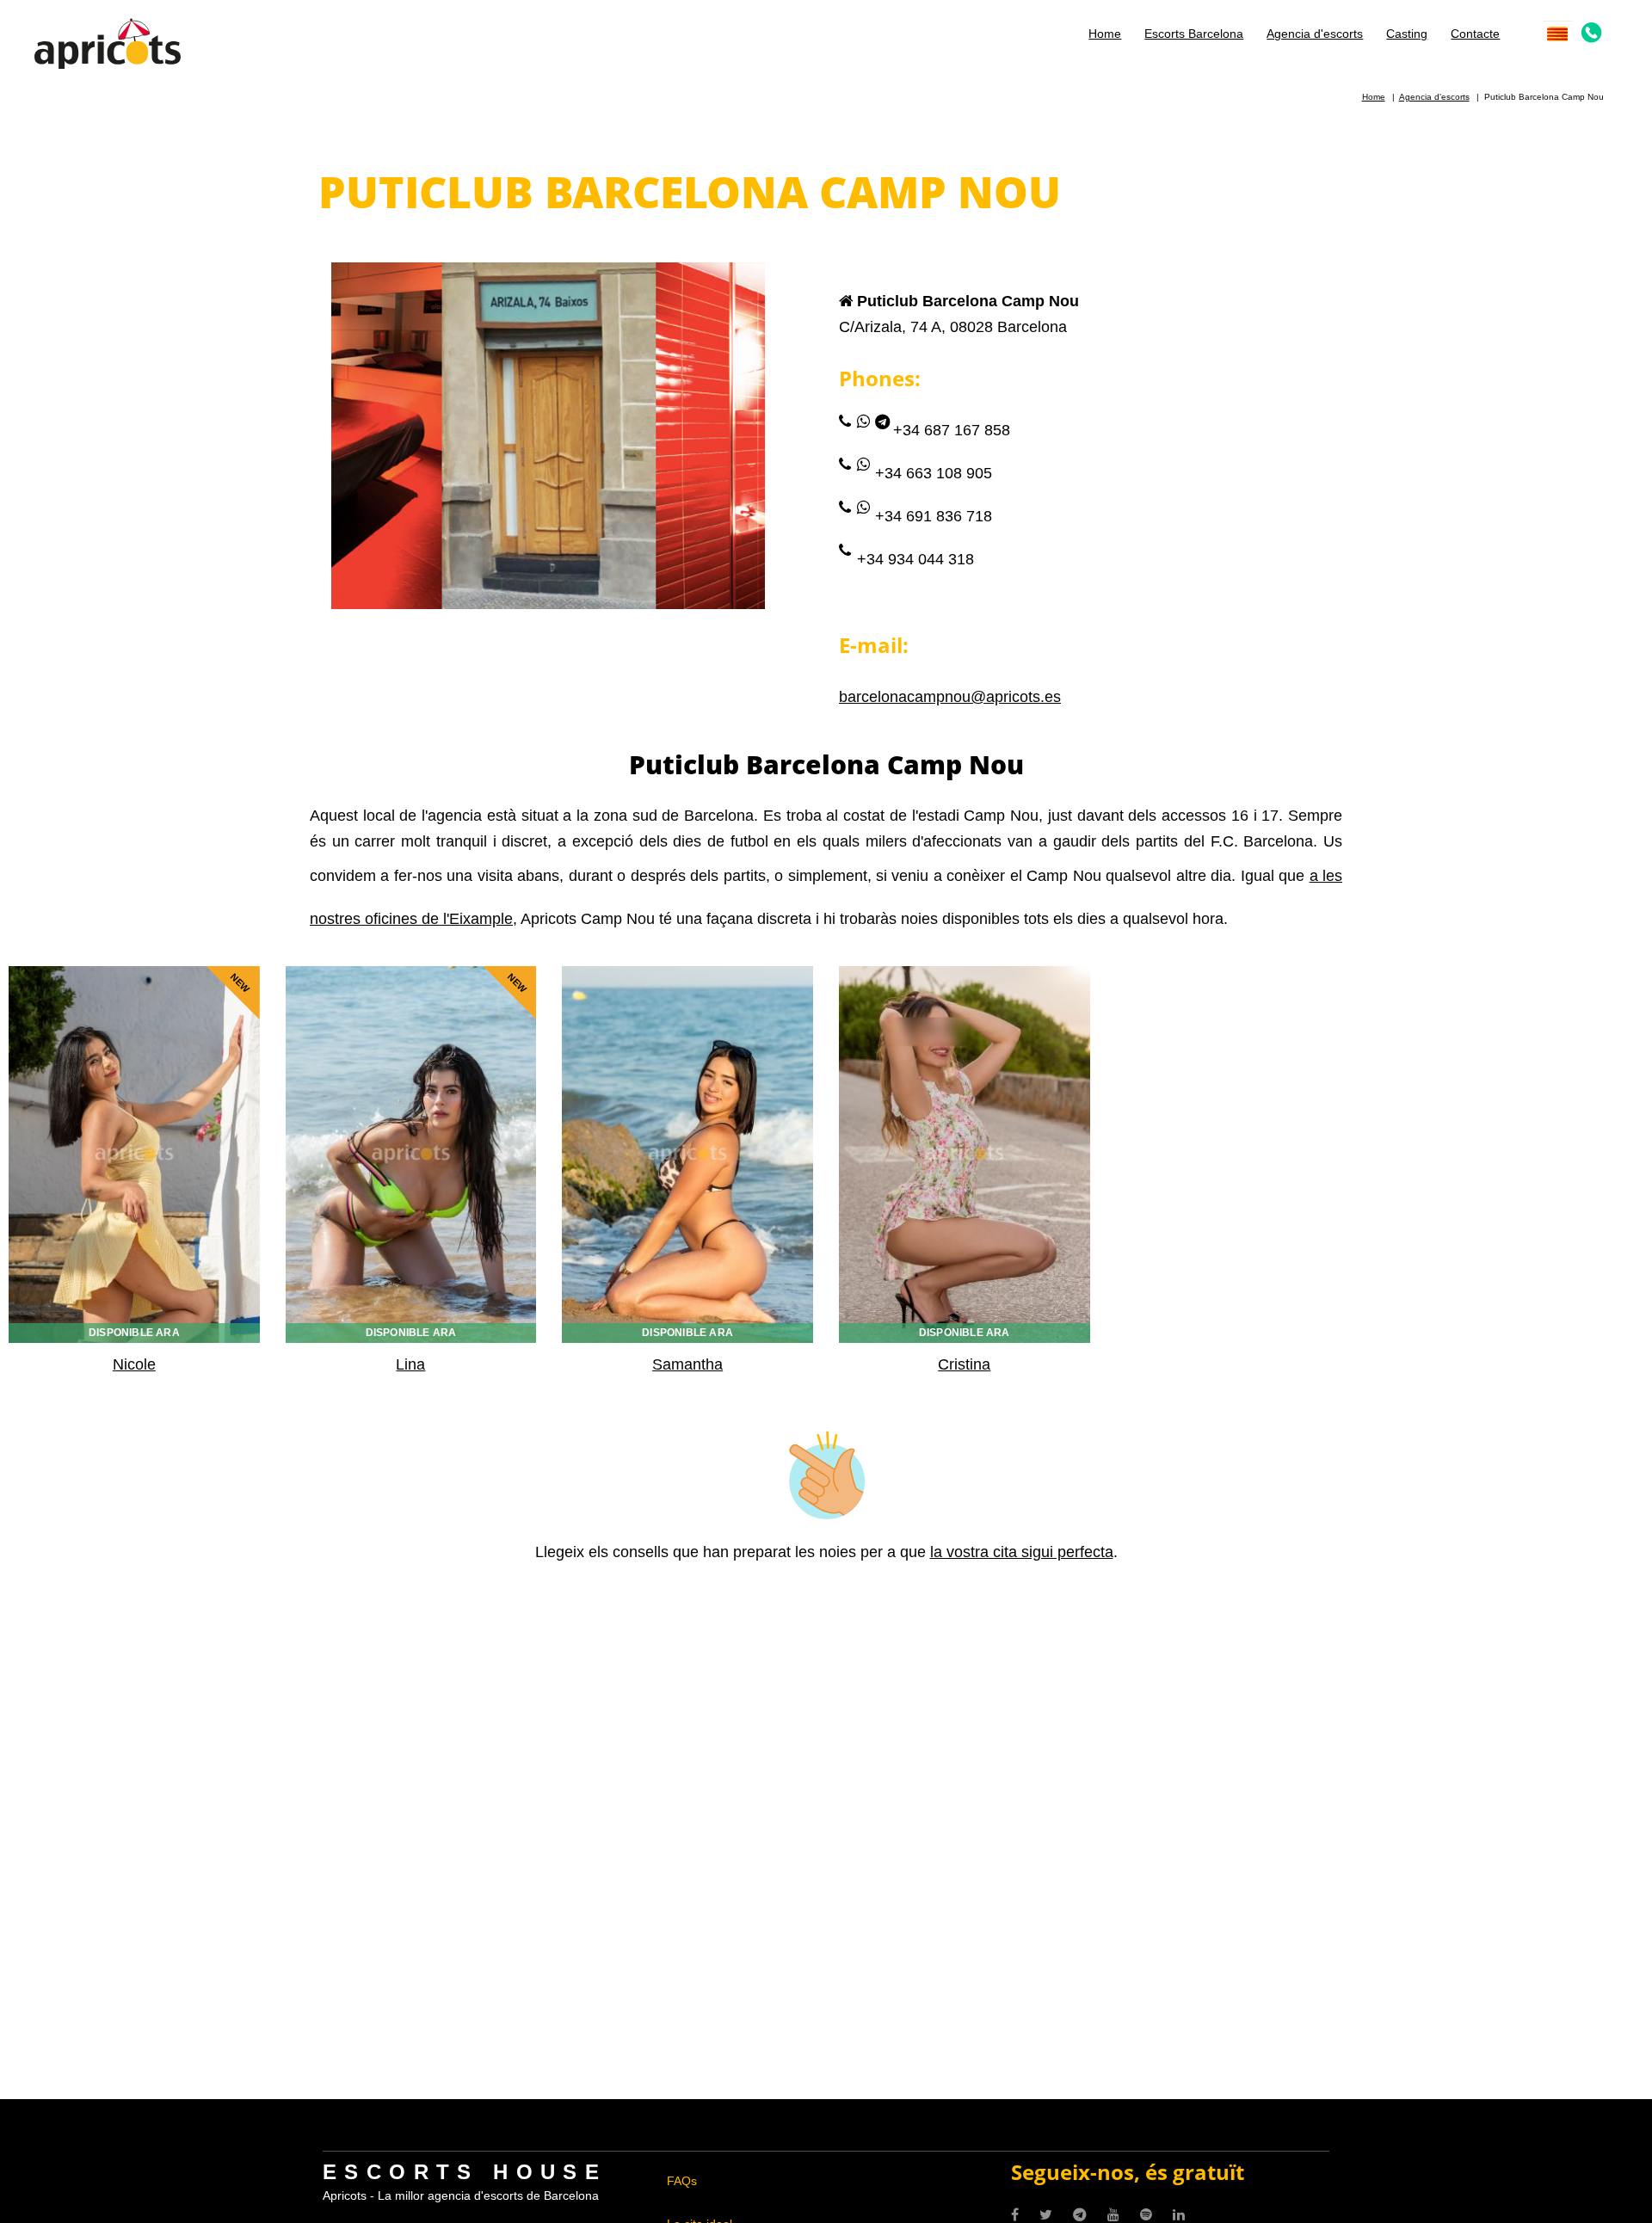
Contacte (1475, 34)
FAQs (682, 2181)
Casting (1407, 34)
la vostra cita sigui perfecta (1022, 1552)
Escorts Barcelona (1194, 34)
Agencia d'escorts (1315, 34)
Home (1105, 34)
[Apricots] (108, 42)
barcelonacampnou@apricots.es (950, 697)
